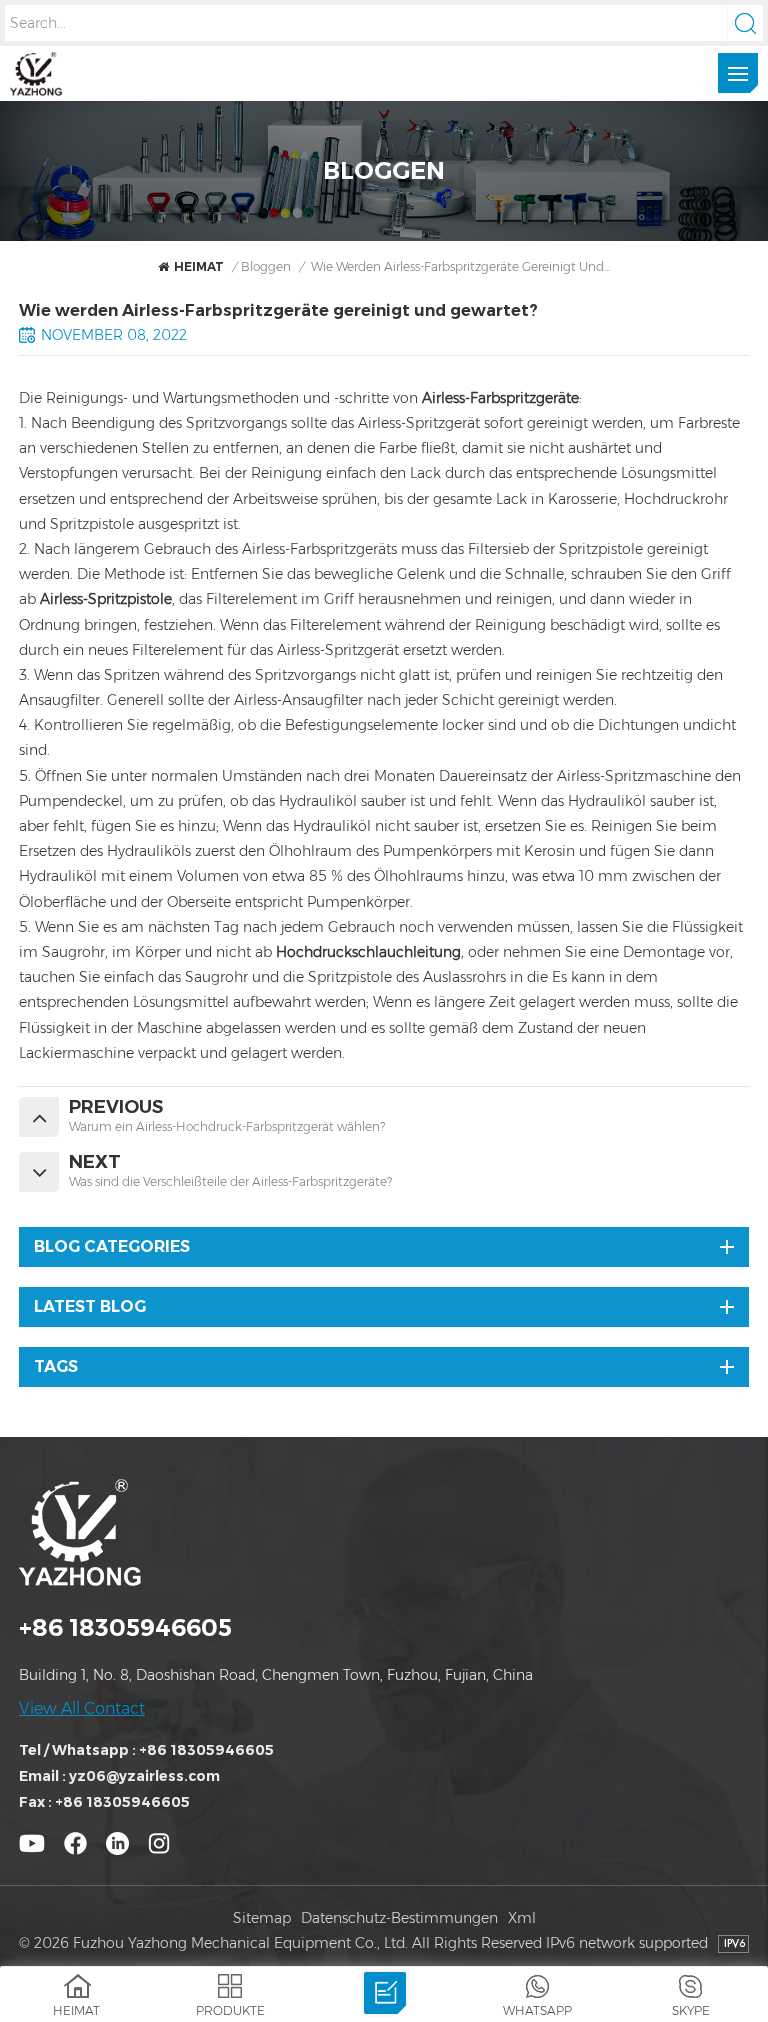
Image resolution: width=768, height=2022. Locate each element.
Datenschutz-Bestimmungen (399, 1918)
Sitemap (262, 1918)
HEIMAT (199, 266)
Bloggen (266, 266)
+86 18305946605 (125, 1627)
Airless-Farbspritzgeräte (500, 398)
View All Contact (82, 1708)
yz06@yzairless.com (144, 1776)
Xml (522, 1918)
